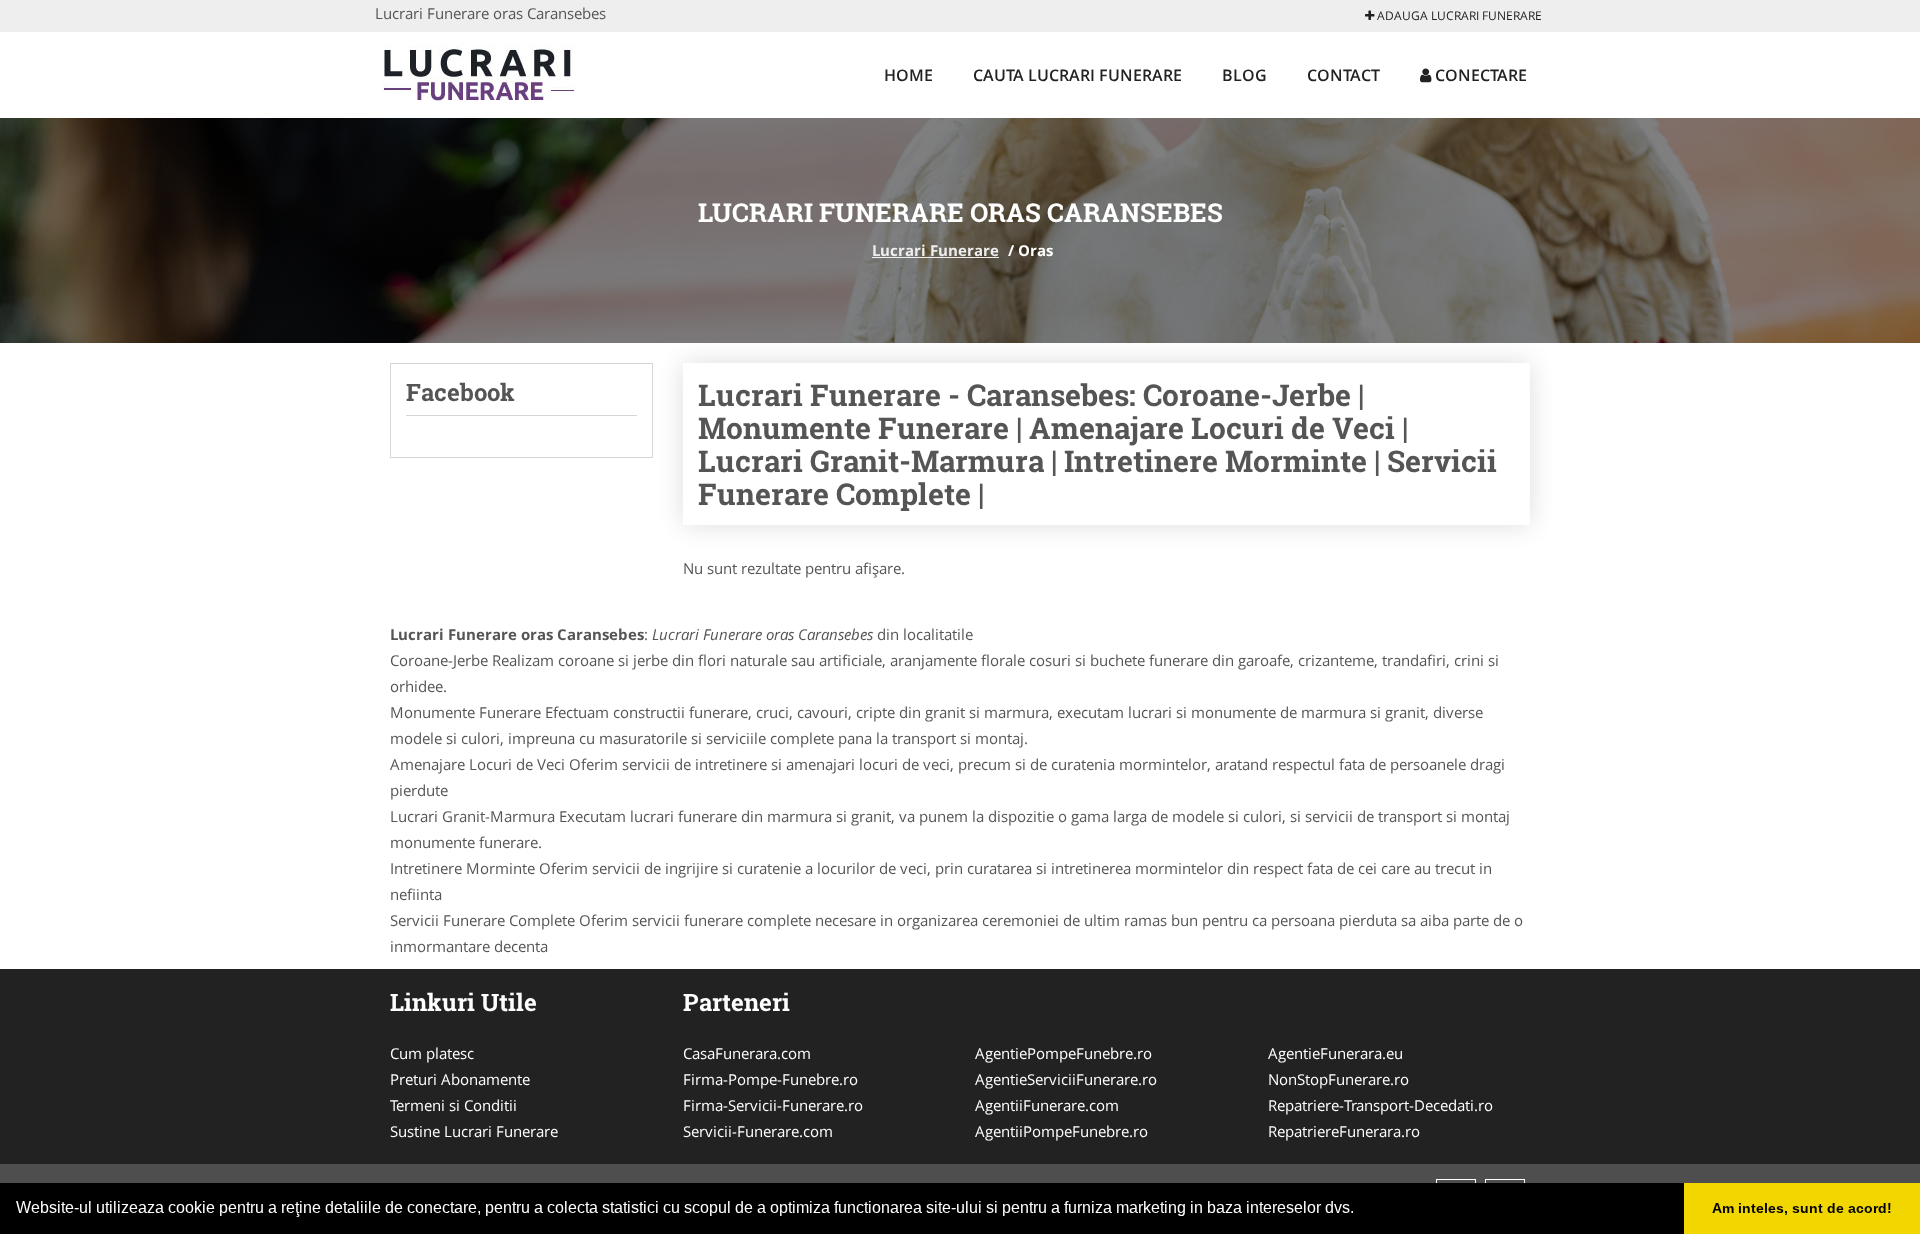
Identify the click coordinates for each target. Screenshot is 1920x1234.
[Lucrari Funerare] (506, 72)
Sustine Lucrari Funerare (474, 1131)
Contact (1343, 75)
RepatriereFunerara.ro (1344, 1131)
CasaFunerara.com (747, 1053)
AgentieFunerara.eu (1335, 1053)
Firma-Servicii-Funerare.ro (773, 1105)
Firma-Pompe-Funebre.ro (770, 1079)
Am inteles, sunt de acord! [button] (1802, 1208)
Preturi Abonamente (460, 1079)
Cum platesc (432, 1053)
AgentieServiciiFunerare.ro (1066, 1079)
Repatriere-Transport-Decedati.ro (1380, 1105)
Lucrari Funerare (935, 250)
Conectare (1479, 75)
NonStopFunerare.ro (1338, 1079)
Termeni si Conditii (453, 1105)
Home (908, 75)
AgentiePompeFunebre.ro (1063, 1053)
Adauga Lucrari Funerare (1458, 15)
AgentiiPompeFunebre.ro (1061, 1131)
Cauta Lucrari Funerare (1077, 75)
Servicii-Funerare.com (758, 1131)
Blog (1244, 75)
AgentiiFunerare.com (1047, 1105)
